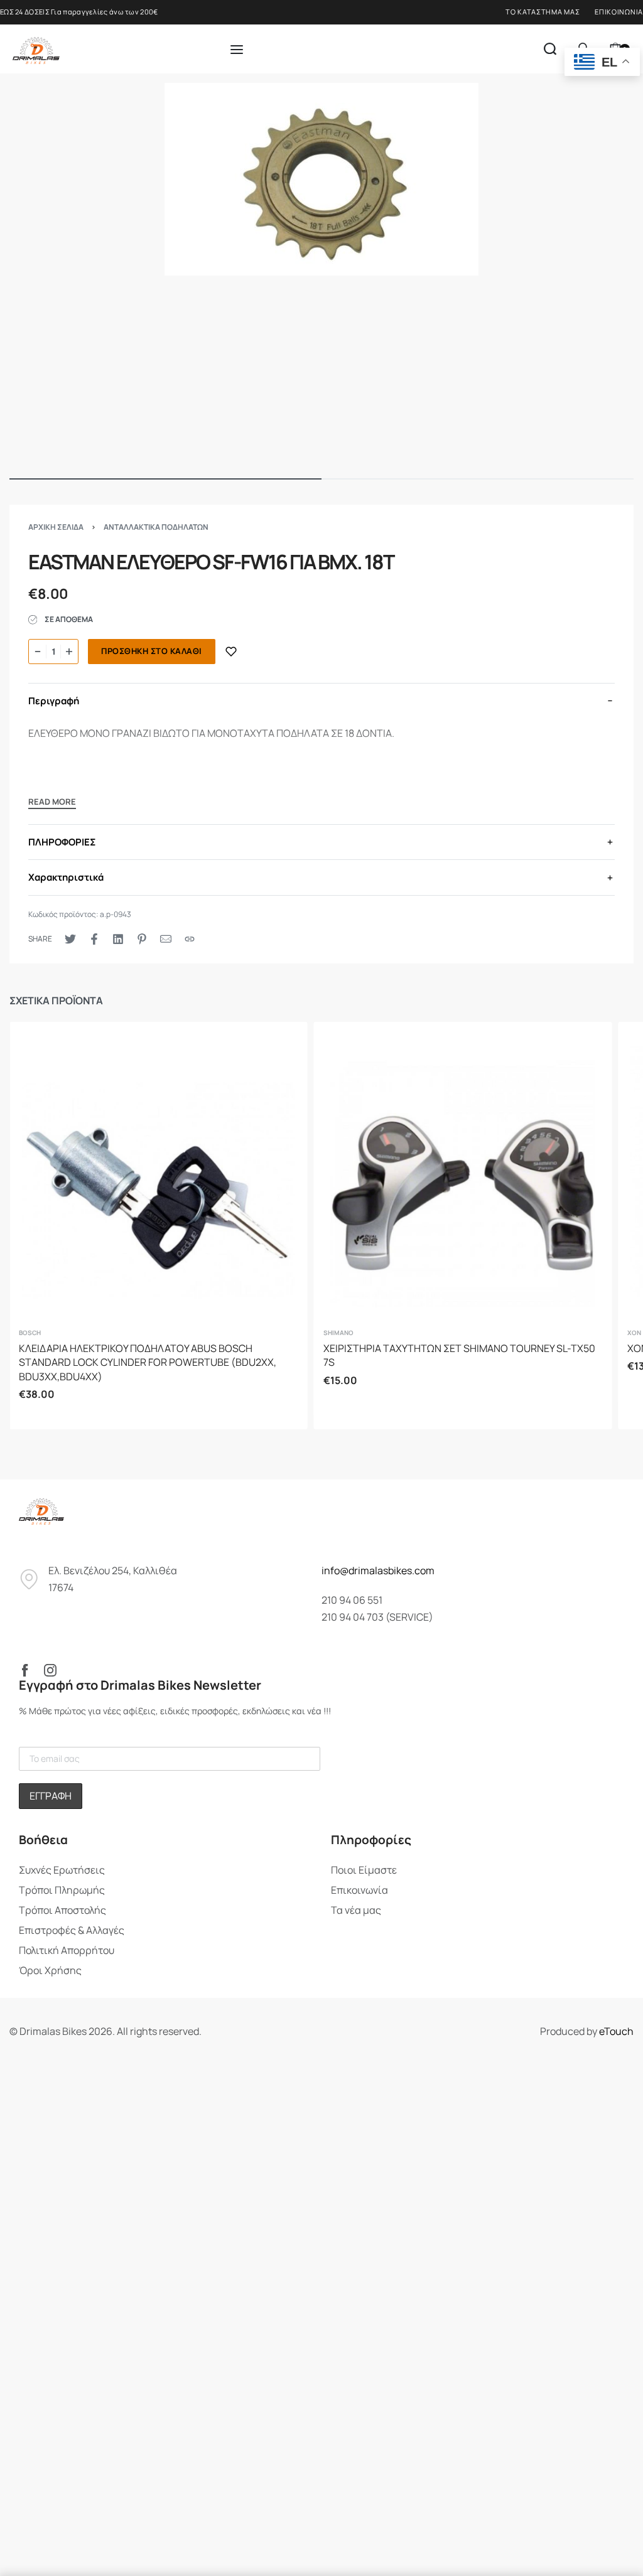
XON (634, 1333)
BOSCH (30, 1333)
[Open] (237, 50)
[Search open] (550, 49)
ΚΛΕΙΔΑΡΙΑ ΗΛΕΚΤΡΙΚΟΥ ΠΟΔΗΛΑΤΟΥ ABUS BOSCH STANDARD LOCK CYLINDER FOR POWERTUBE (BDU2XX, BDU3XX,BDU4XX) (148, 1362)
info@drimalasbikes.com (378, 1570)
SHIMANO (338, 1333)
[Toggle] (52, 803)
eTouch (616, 2031)
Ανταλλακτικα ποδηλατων (156, 527)
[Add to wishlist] (231, 652)
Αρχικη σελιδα (56, 527)
